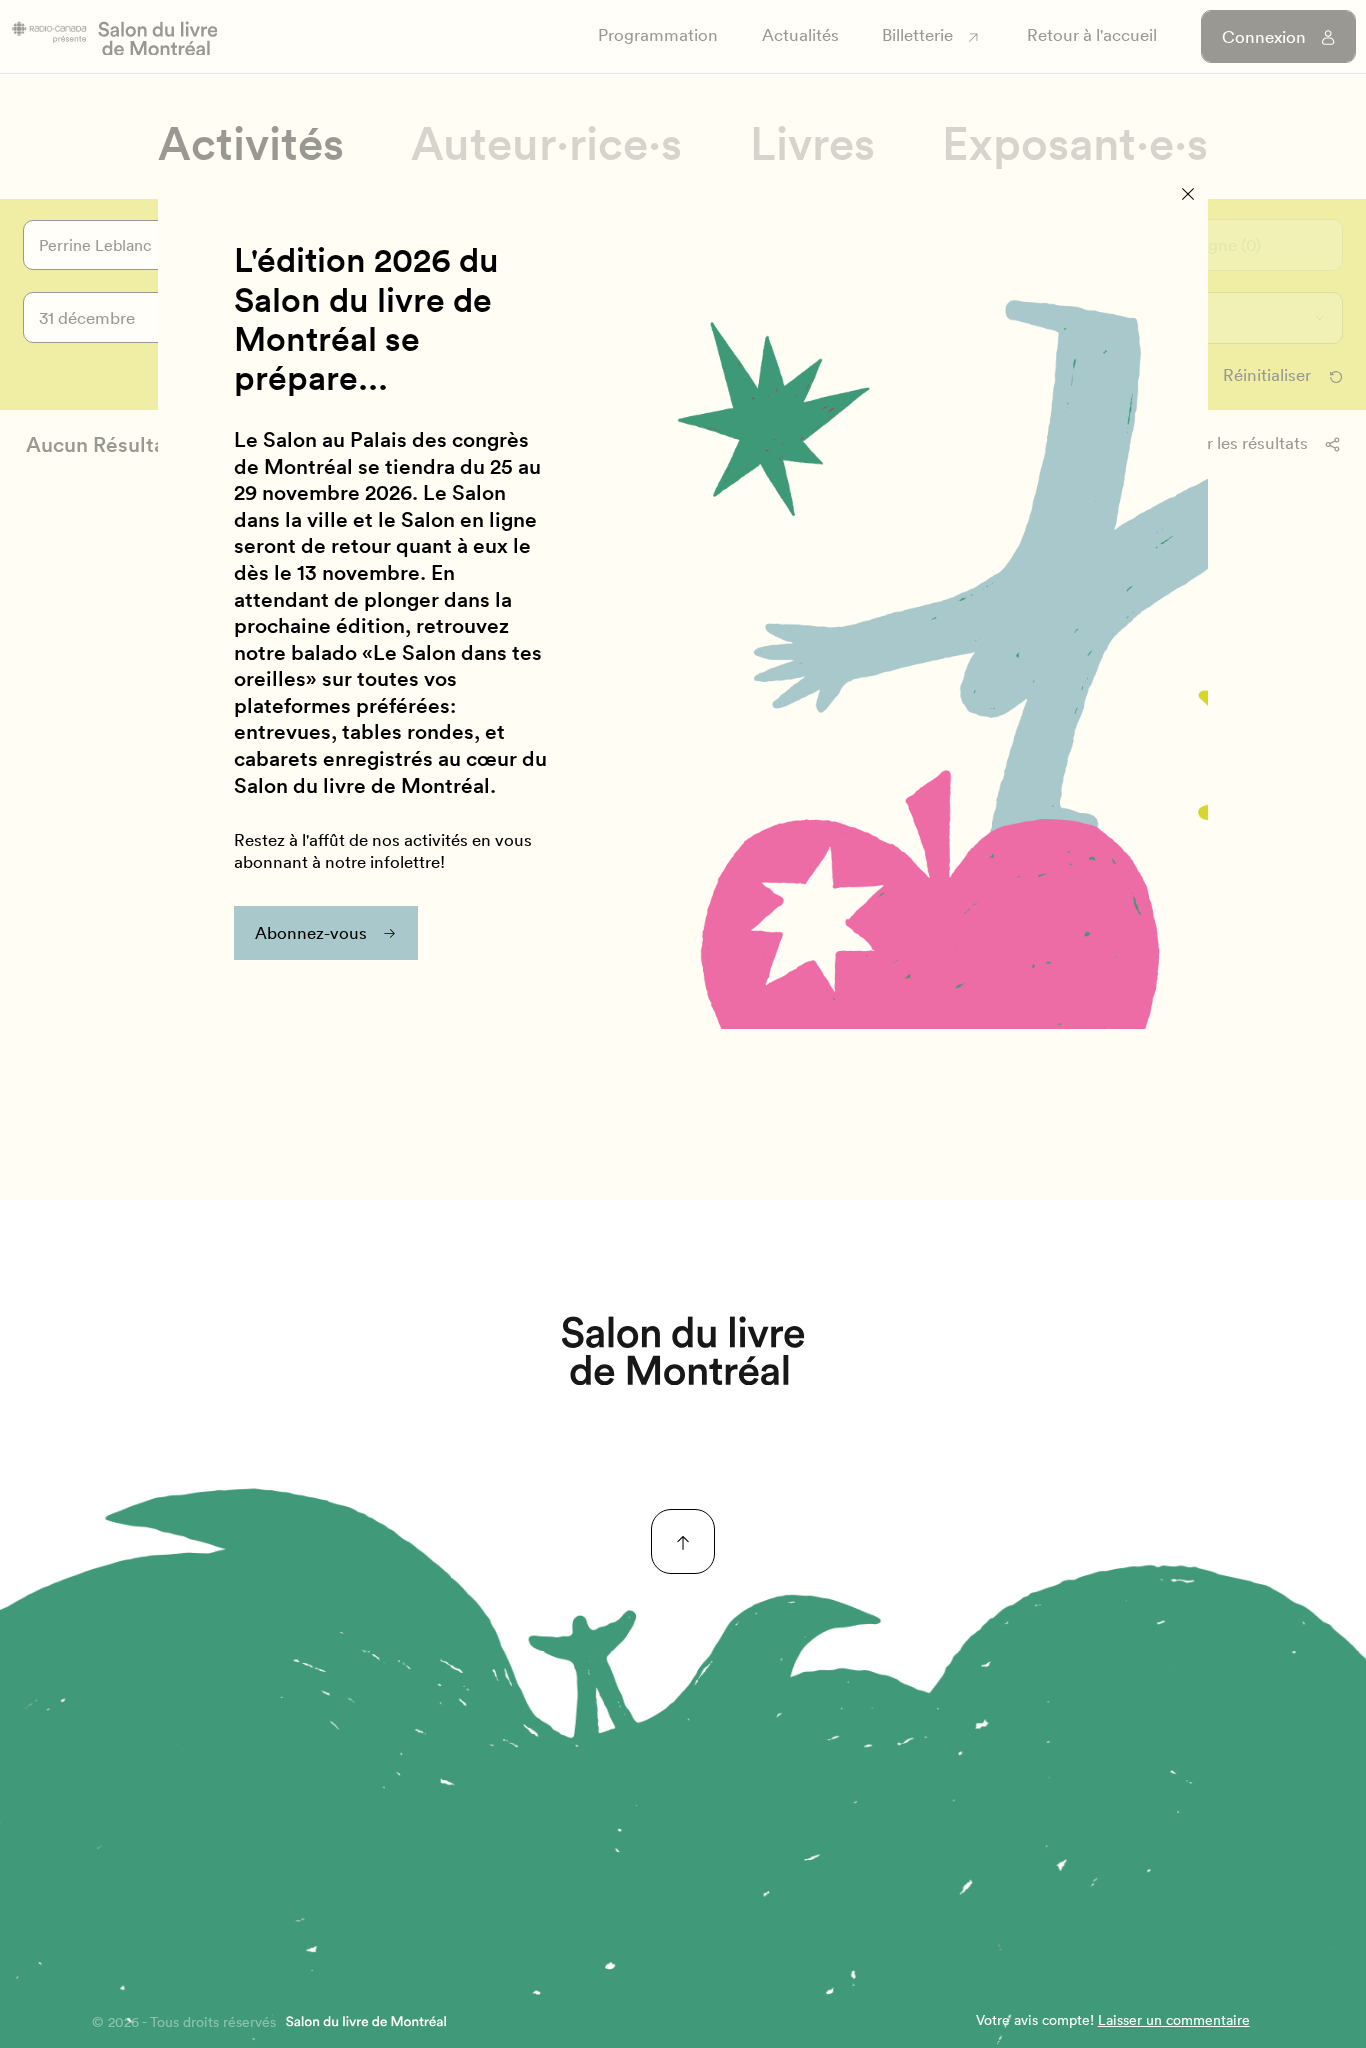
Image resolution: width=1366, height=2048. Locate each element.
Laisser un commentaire (1174, 2020)
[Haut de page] (683, 1541)
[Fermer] (1188, 194)
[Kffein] (683, 1351)
